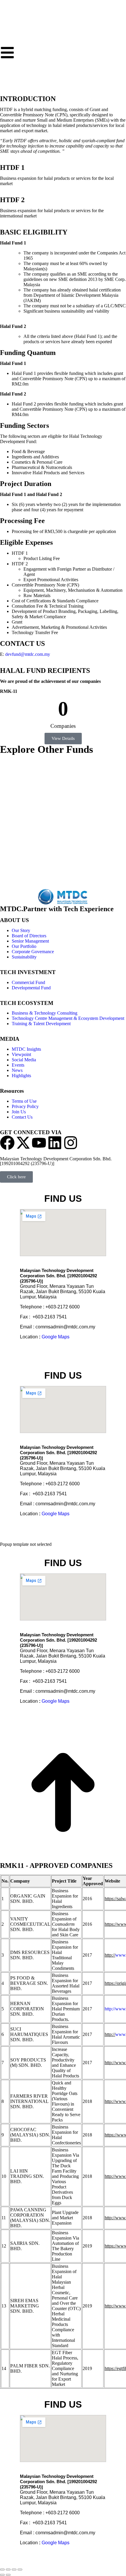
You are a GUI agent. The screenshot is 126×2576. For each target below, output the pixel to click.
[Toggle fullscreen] (14, 2570)
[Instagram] (71, 1143)
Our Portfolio (24, 946)
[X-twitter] (23, 1143)
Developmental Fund (31, 988)
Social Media (24, 1060)
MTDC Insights (26, 1049)
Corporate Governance (33, 952)
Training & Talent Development (41, 1024)
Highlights (21, 1076)
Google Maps (56, 1337)
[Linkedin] (55, 1143)
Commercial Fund (28, 982)
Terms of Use (24, 1101)
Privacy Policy (25, 1106)
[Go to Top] (63, 1854)
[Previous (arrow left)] (2, 2575)
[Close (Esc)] (2, 2570)
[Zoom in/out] (20, 2570)
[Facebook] (7, 1143)
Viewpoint (21, 1054)
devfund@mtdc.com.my (28, 654)
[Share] (8, 2570)
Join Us (19, 1112)
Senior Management (30, 941)
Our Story (21, 930)
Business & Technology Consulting (45, 1013)
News (17, 1070)
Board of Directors (29, 936)
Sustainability (24, 957)
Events (18, 1065)
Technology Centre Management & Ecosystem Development (68, 1018)
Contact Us (22, 1117)
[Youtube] (39, 1143)
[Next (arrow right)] (8, 2575)
